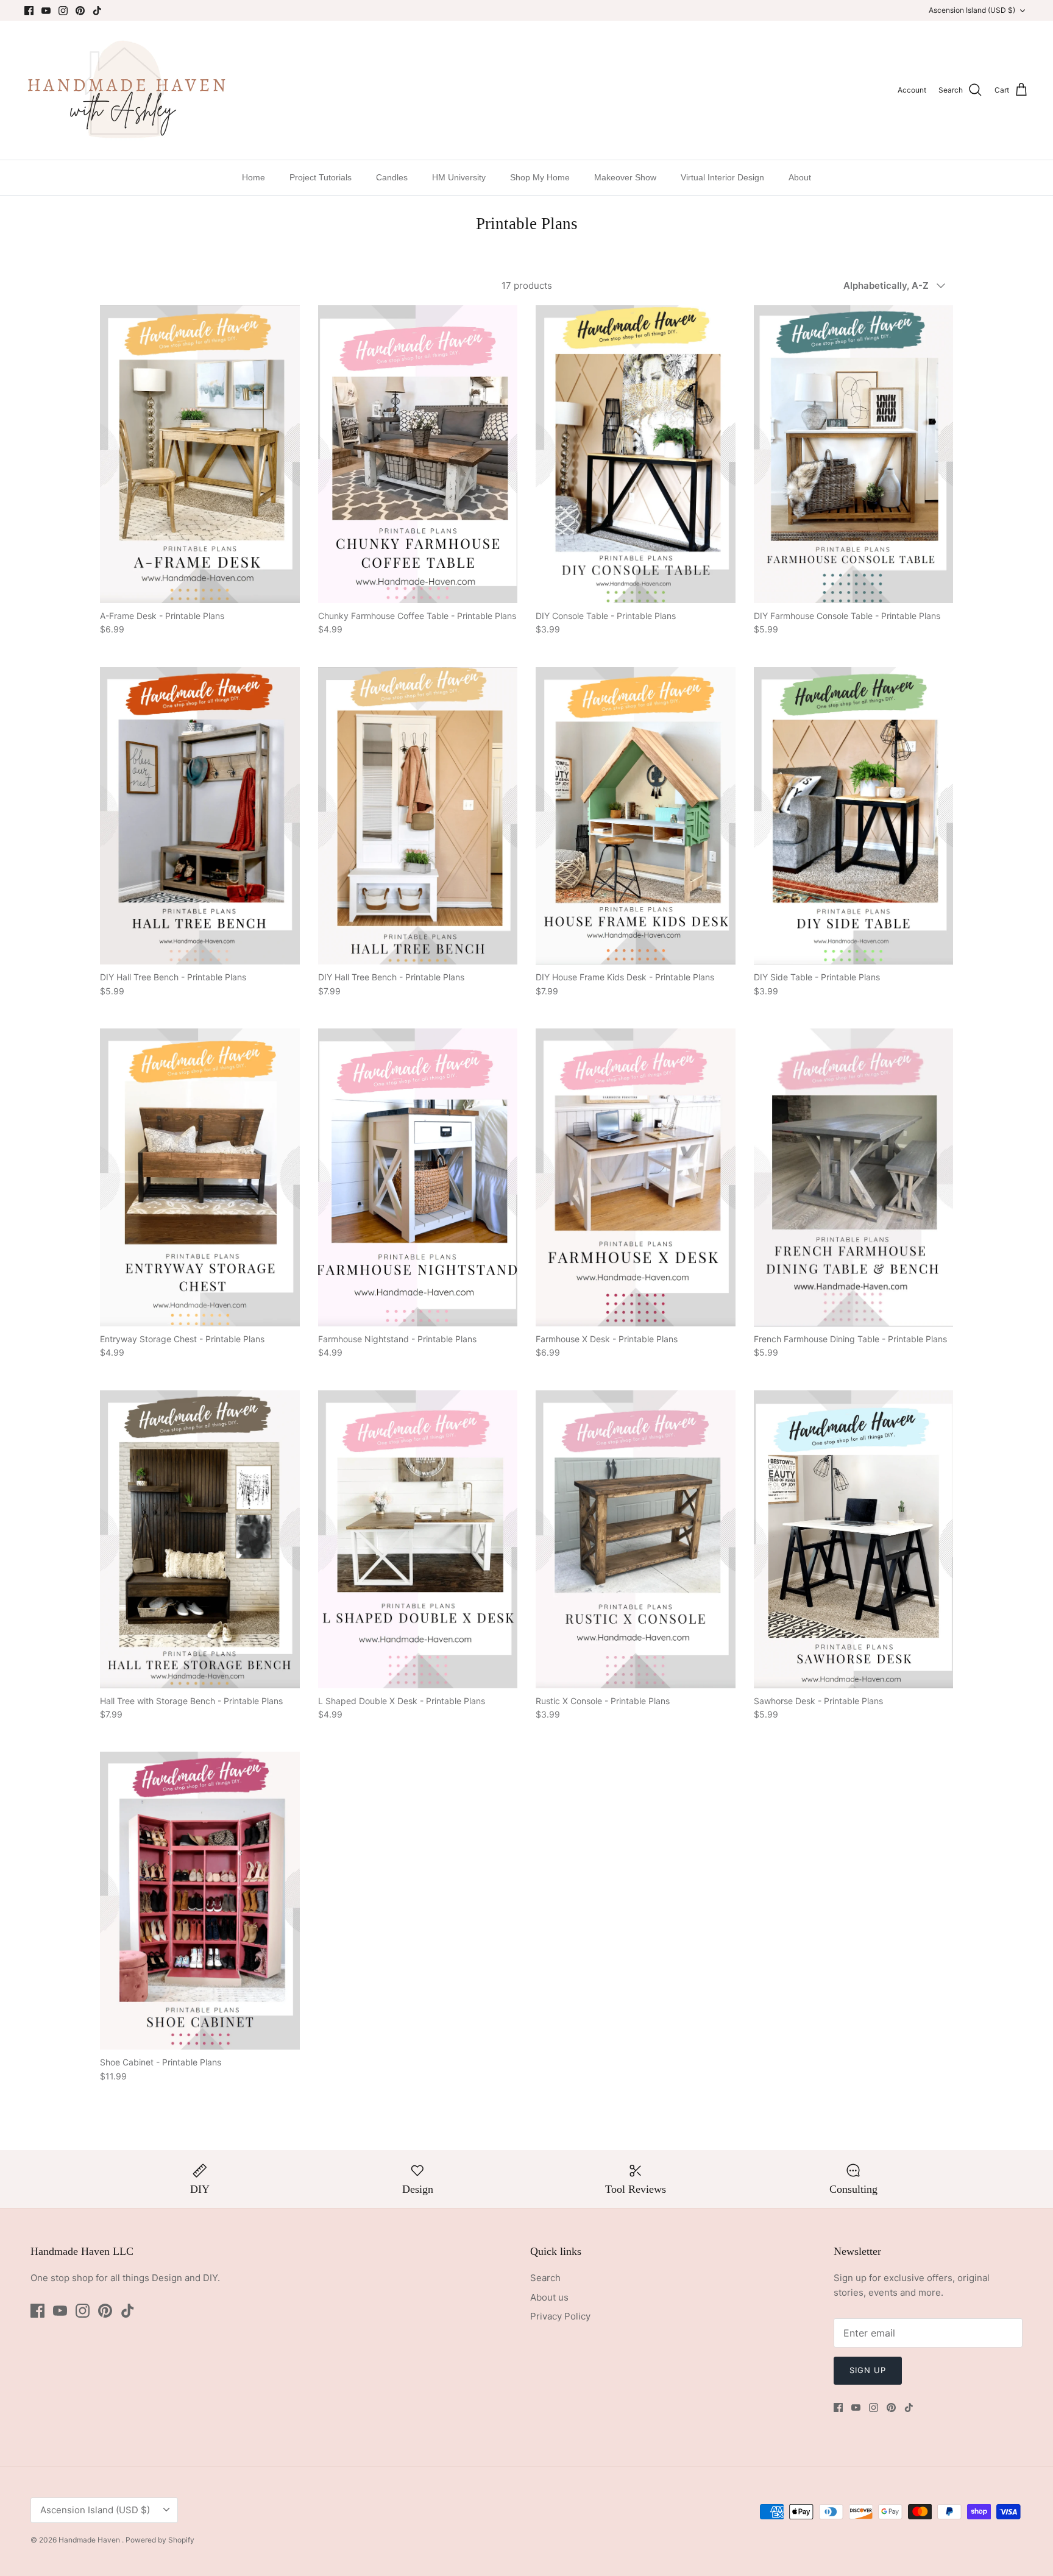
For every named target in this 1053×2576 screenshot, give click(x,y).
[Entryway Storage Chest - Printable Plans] (200, 1177)
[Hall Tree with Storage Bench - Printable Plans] (200, 1539)
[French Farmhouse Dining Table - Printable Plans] (854, 1177)
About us (549, 2297)
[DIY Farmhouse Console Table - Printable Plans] (854, 454)
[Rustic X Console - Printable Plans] (636, 1539)
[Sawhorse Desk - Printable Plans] (854, 1539)
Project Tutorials (321, 177)
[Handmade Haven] (126, 90)
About (800, 177)
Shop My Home (540, 177)
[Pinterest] (80, 11)
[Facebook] (29, 11)
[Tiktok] (97, 11)
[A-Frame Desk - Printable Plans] (200, 454)
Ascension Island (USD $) (972, 10)
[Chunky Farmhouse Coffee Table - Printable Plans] (418, 454)
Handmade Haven (90, 2540)
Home (253, 177)
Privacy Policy (560, 2316)
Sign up (868, 2370)
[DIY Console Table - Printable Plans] (636, 454)
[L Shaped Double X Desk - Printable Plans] (418, 1539)
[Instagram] (63, 11)
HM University (459, 177)
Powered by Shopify (160, 2540)
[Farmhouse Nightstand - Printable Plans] (418, 1177)
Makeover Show (625, 177)
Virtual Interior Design (722, 177)
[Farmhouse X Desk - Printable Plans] (636, 1177)
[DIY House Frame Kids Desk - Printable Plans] (636, 816)
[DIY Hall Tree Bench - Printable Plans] (200, 816)
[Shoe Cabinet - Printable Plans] (200, 1901)
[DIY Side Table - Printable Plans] (854, 816)
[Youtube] (46, 11)
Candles (392, 177)
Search (545, 2278)
